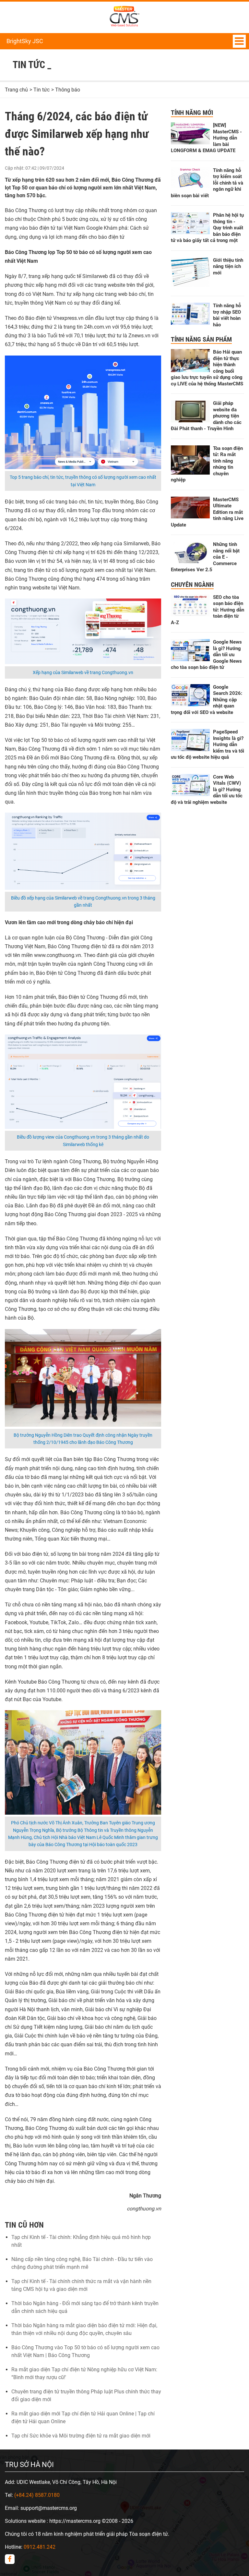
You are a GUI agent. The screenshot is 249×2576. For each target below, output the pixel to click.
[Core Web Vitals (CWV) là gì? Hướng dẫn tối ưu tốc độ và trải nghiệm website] (190, 794)
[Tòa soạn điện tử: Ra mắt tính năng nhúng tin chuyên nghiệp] (190, 473)
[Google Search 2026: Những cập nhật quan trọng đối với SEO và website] (190, 704)
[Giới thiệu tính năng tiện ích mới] (190, 285)
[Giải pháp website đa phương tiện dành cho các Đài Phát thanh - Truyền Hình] (190, 421)
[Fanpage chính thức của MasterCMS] (10, 2559)
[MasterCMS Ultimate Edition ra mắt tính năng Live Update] (190, 517)
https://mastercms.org (75, 2521)
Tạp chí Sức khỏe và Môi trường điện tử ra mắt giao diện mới (81, 2436)
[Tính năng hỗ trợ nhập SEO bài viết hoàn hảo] (190, 323)
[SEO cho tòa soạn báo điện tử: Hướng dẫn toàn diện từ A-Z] (190, 615)
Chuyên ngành (192, 585)
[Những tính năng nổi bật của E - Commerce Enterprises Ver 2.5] (190, 561)
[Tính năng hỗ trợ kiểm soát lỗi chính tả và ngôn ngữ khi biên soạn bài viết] (190, 186)
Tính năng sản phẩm (201, 339)
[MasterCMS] (124, 26)
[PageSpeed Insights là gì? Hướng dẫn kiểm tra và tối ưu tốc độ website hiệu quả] (190, 749)
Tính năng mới (192, 113)
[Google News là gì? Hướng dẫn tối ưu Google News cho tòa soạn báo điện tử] (190, 659)
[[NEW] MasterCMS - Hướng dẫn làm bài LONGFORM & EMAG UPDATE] (190, 143)
